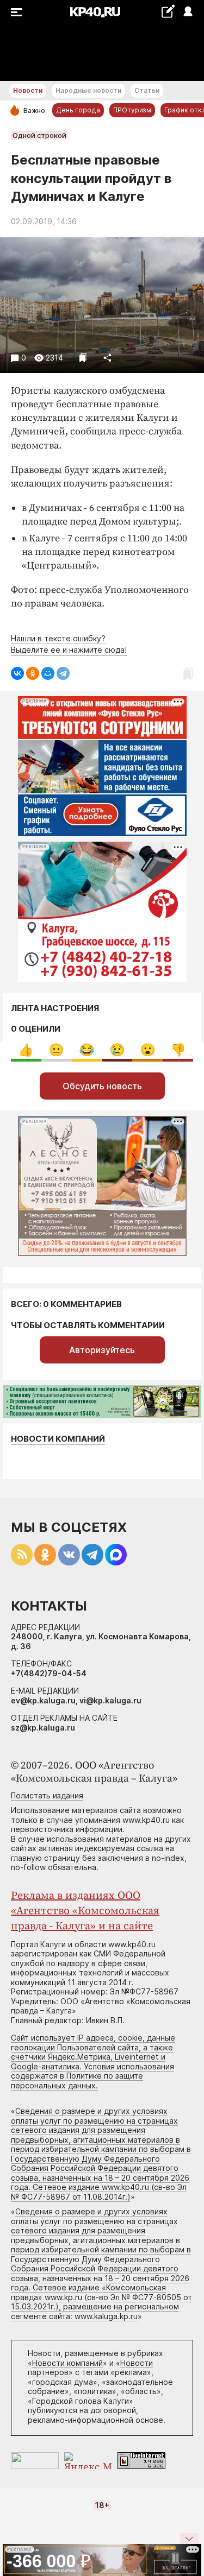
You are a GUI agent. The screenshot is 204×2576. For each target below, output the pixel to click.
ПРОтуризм (132, 110)
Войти (187, 12)
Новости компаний (58, 1439)
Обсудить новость (102, 1086)
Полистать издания (47, 1795)
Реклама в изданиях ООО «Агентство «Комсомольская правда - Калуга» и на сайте (85, 1911)
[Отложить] (83, 358)
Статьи (147, 90)
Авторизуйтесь (102, 1350)
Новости (28, 90)
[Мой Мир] (48, 673)
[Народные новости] (168, 11)
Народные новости (88, 90)
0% (26, 1050)
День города (78, 110)
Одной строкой (39, 135)
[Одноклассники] (33, 673)
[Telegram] (63, 673)
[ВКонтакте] (17, 673)
